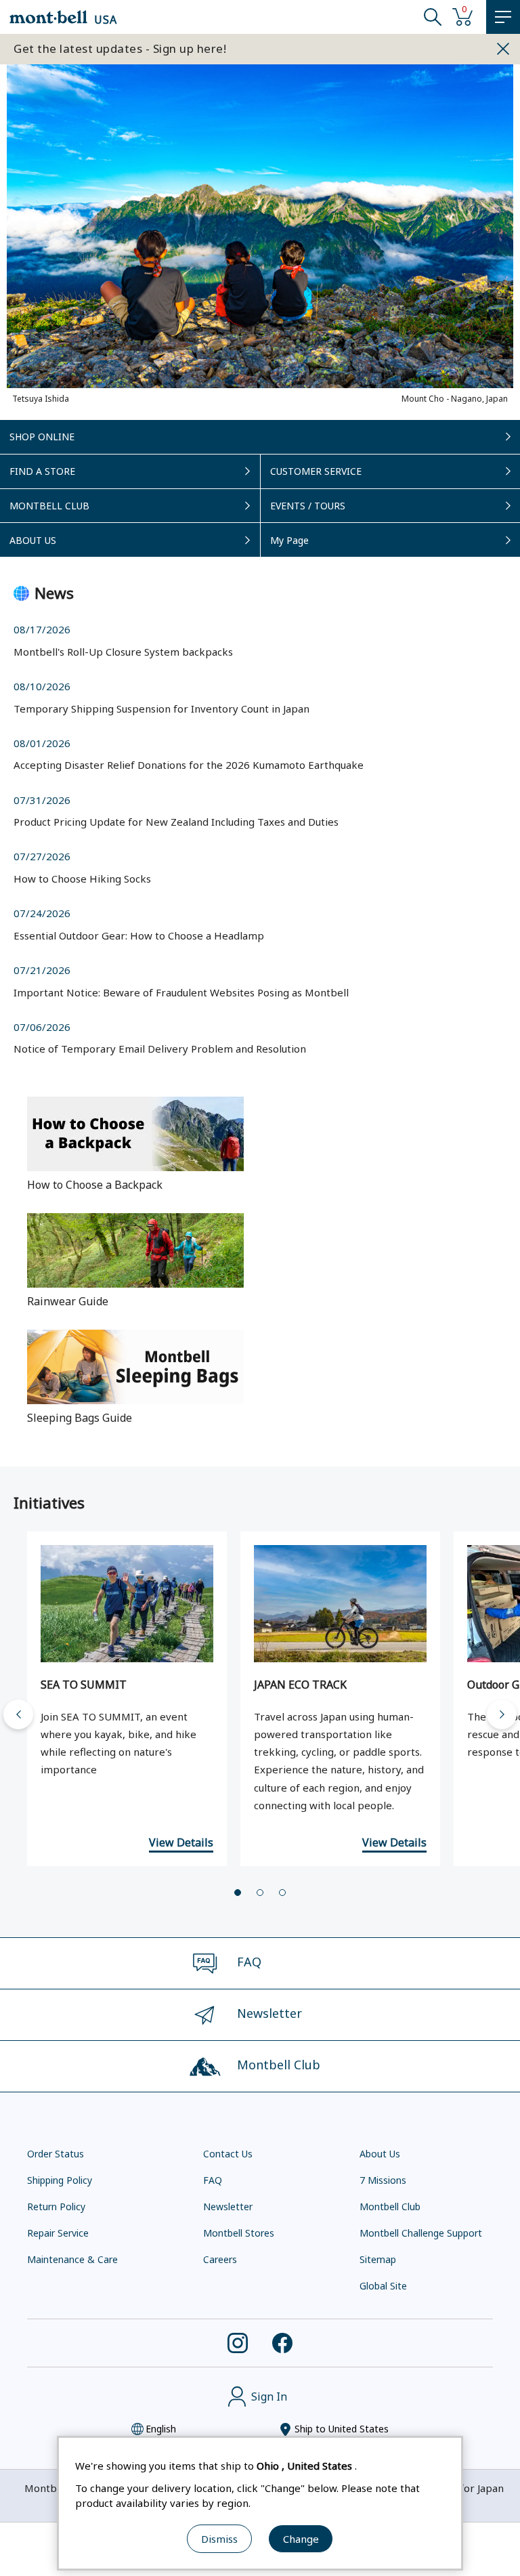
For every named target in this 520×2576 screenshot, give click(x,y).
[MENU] (503, 17)
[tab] (238, 1893)
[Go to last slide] (18, 1714)
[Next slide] (502, 1714)
